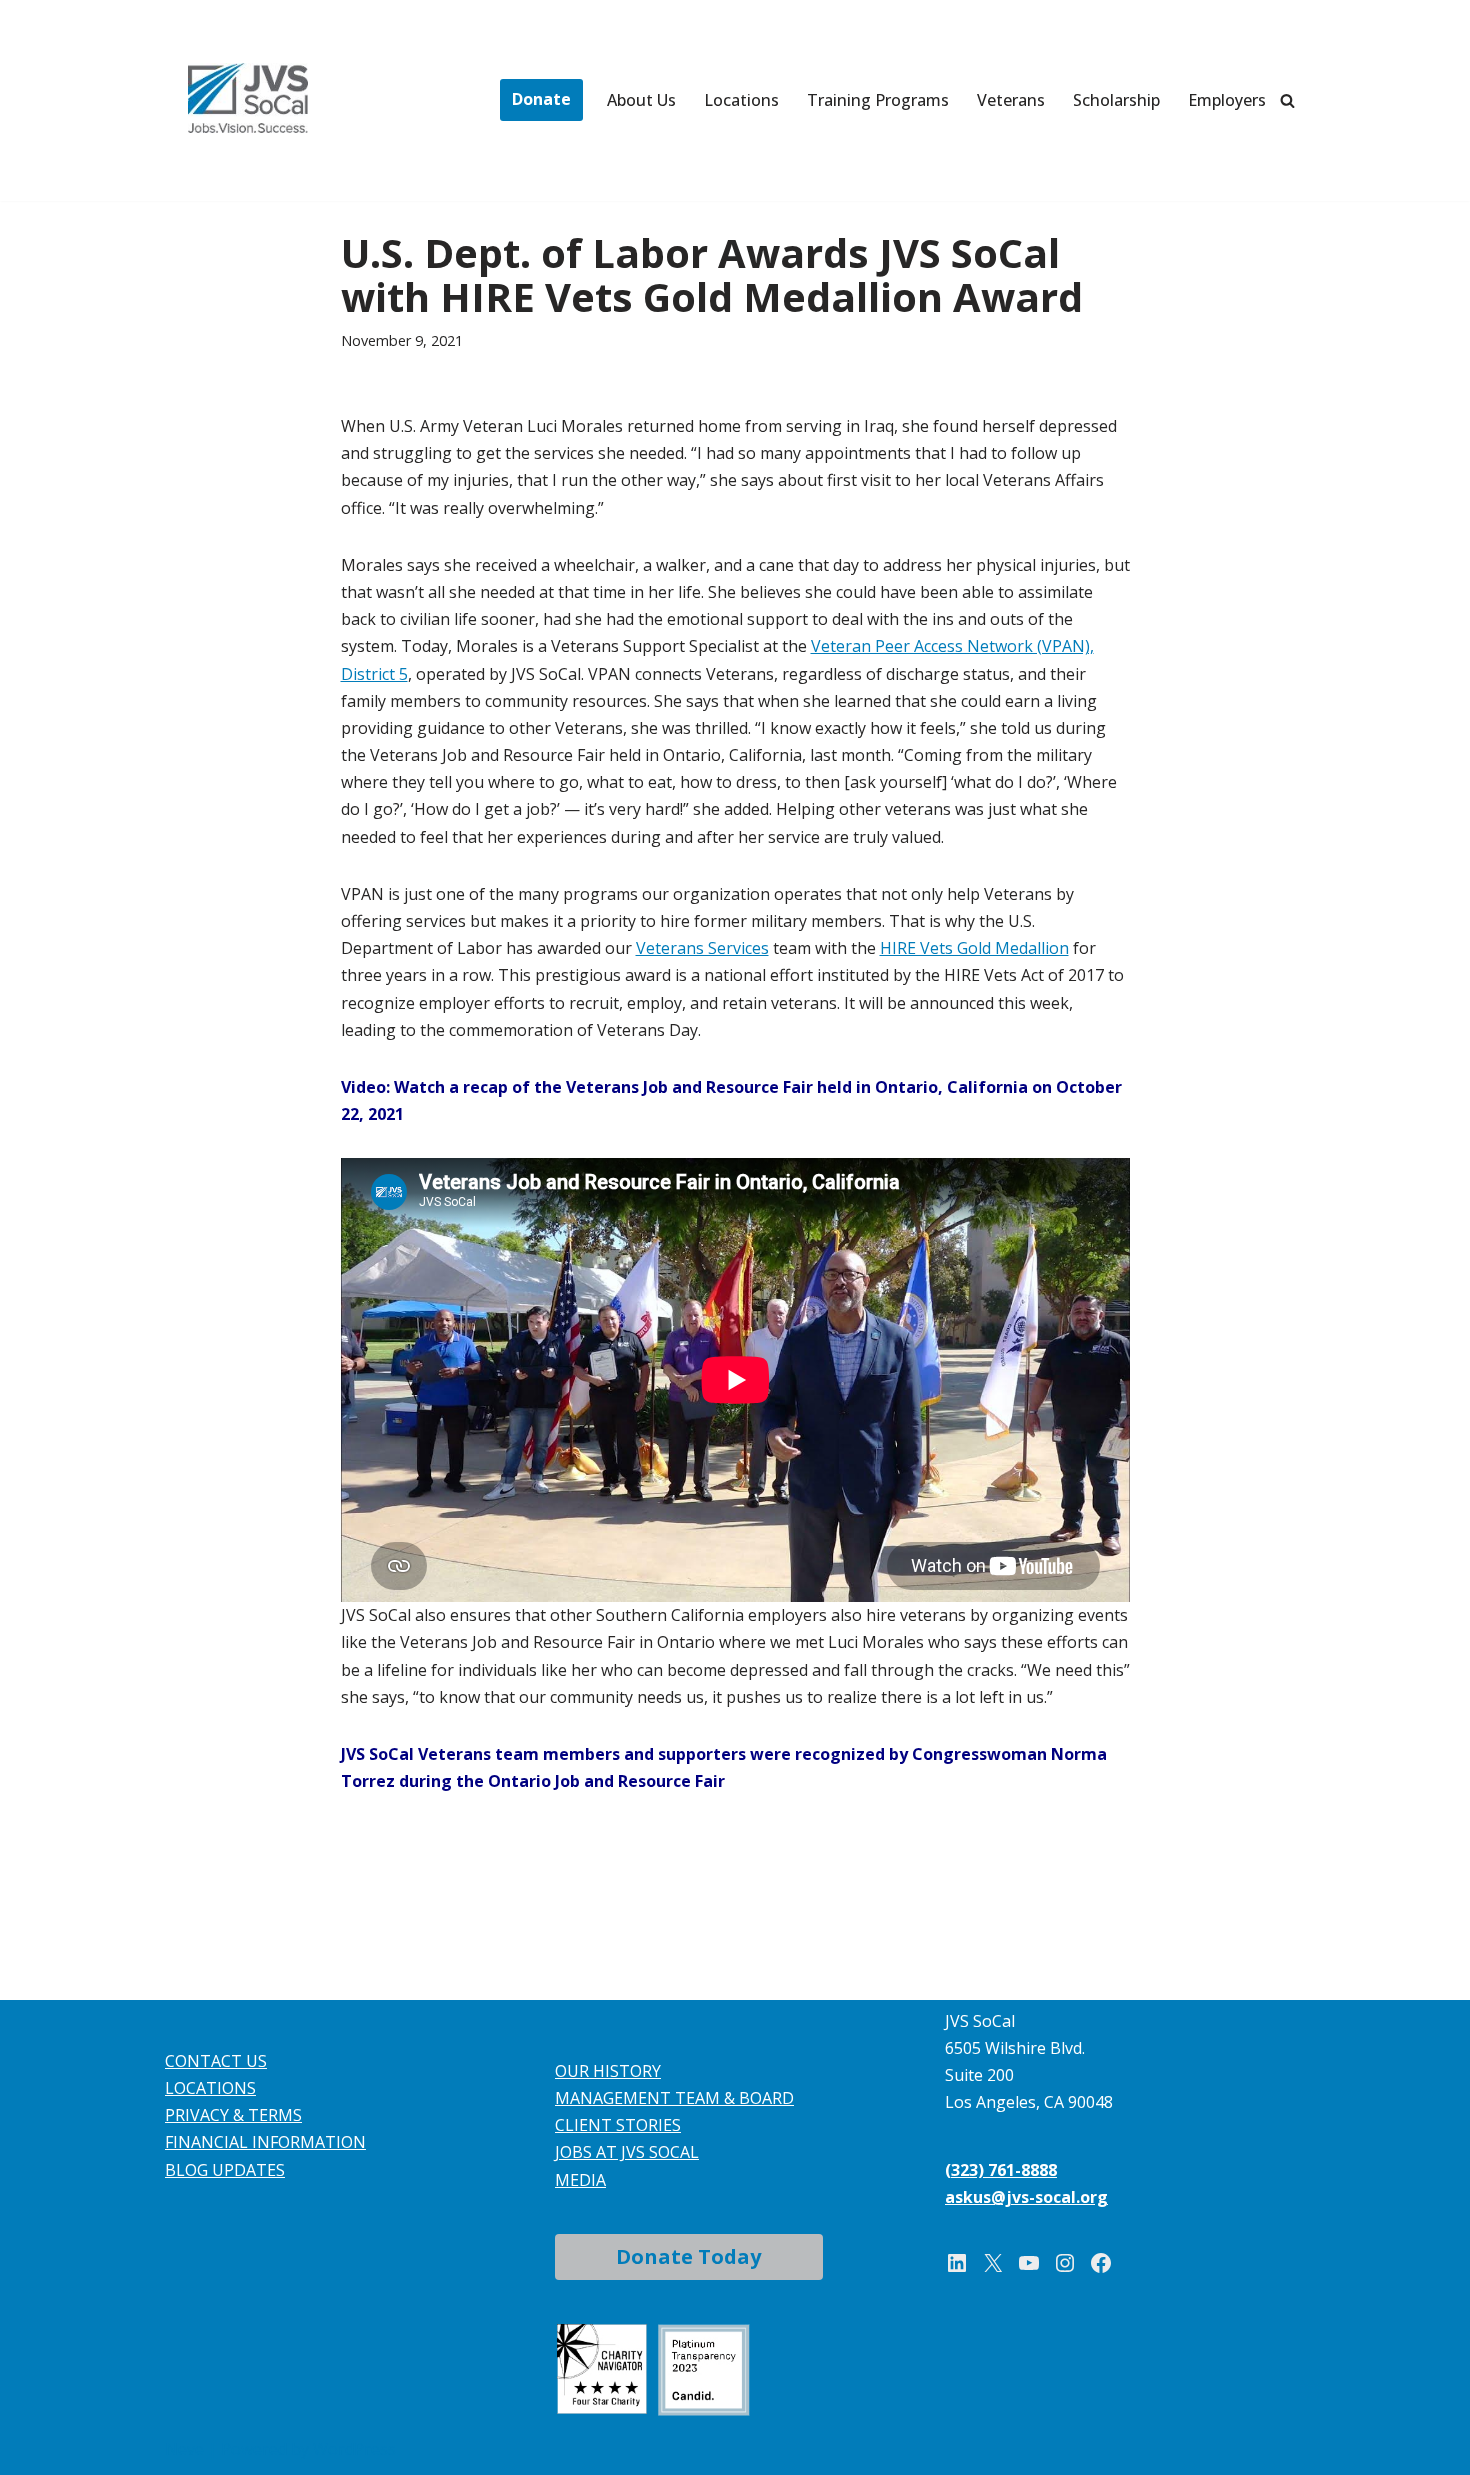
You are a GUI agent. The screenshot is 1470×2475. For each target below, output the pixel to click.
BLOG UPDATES (225, 2170)
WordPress (354, 2449)
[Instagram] (1065, 2263)
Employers (1227, 100)
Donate (541, 99)
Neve (184, 2449)
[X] (993, 2263)
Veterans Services (702, 948)
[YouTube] (1029, 2263)
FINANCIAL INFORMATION (265, 2142)
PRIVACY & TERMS (233, 2115)
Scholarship (1116, 100)
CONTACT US (216, 2061)
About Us (641, 100)
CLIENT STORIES (618, 2125)
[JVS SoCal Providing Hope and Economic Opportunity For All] (248, 98)
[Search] (1287, 100)
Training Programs (878, 100)
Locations (741, 100)
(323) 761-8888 (1001, 2170)
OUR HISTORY (608, 2071)
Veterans (1011, 100)
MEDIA (580, 2180)
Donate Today (688, 2256)
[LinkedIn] (957, 2263)
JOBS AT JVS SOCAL (627, 2152)
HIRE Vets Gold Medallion (974, 948)
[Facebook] (1101, 2263)
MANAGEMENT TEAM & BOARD (674, 2098)
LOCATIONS (210, 2088)
